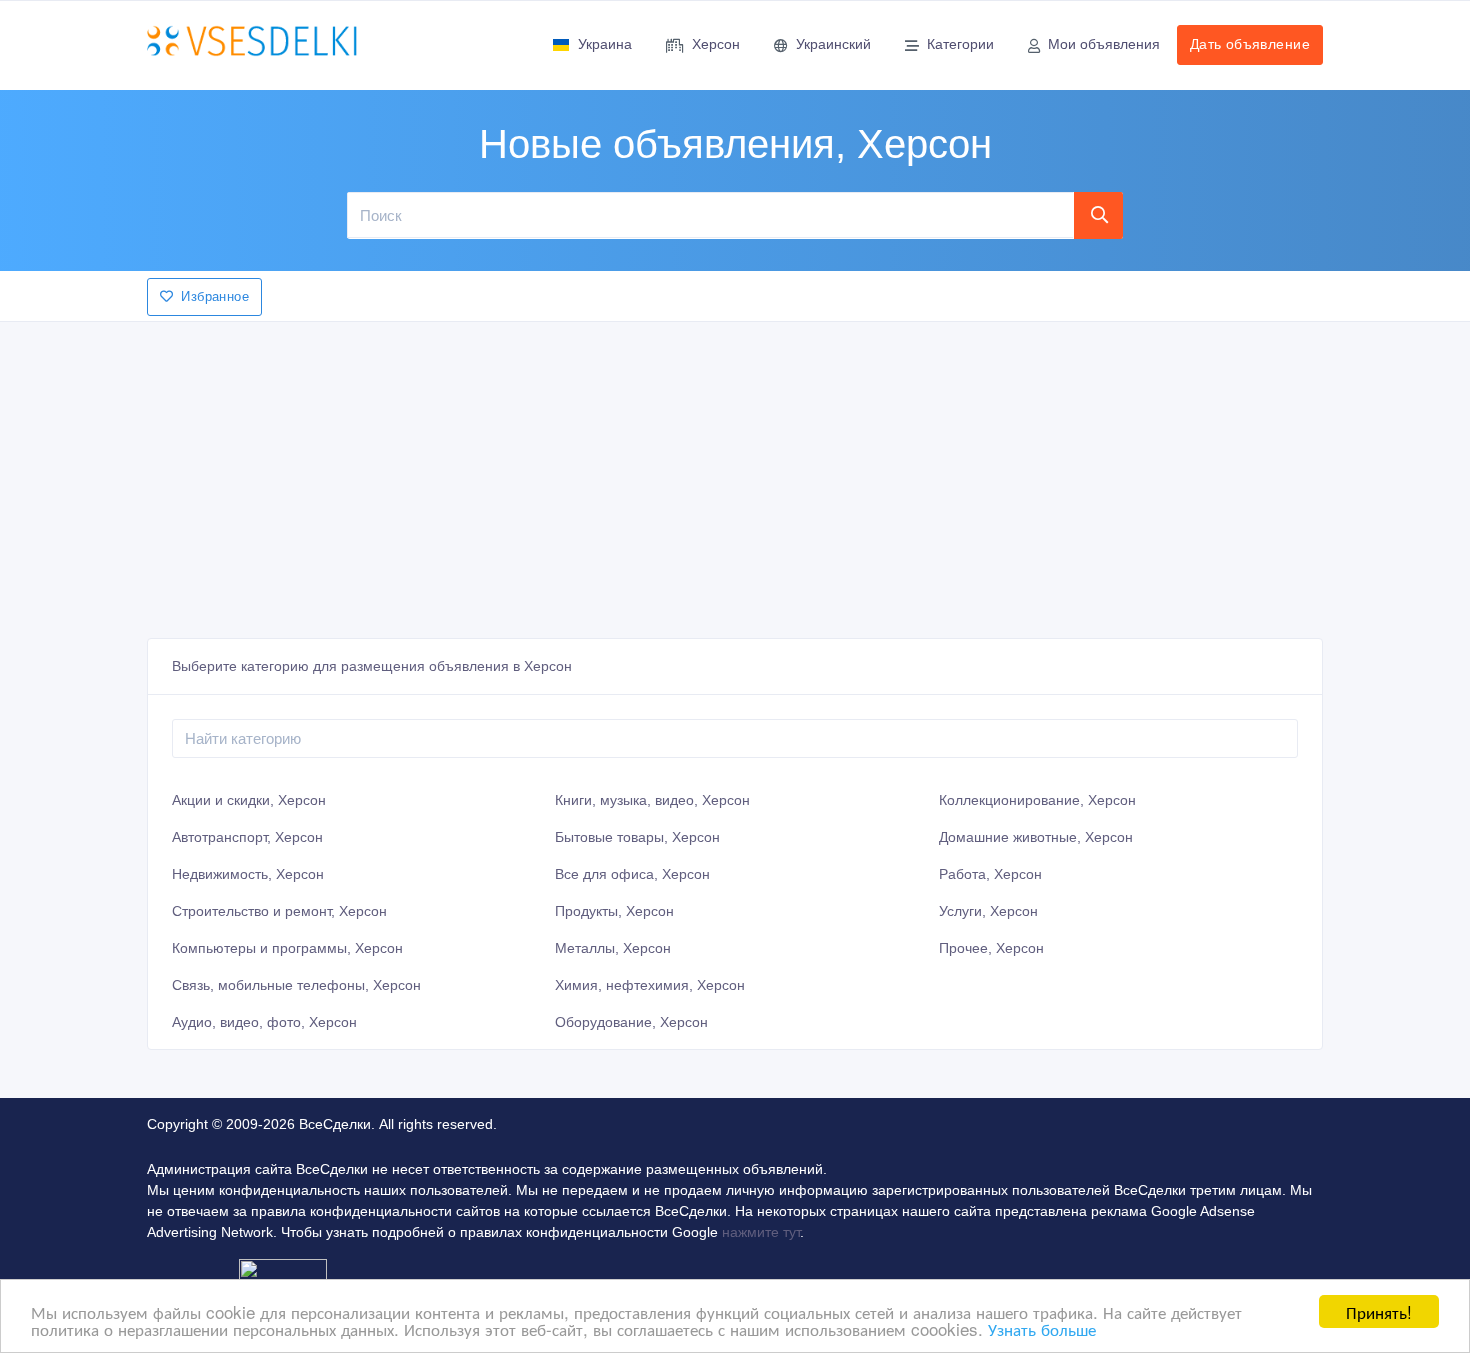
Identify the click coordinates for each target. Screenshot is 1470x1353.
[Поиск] (1099, 215)
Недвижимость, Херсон (248, 874)
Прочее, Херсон (991, 948)
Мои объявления (1104, 44)
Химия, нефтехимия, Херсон (650, 985)
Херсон (716, 44)
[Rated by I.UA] (283, 1273)
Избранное (215, 296)
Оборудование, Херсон (631, 1022)
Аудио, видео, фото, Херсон (264, 1022)
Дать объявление (1250, 44)
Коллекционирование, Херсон (1037, 800)
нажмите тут (761, 1232)
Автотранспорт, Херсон (247, 837)
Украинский (833, 44)
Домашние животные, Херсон (1036, 837)
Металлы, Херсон (613, 948)
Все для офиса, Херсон (632, 874)
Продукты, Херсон (614, 911)
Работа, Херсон (990, 874)
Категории (960, 44)
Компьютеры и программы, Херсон (287, 948)
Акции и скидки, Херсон (249, 800)
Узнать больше (1042, 1328)
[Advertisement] (735, 474)
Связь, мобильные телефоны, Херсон (296, 985)
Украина (605, 44)
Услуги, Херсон (988, 911)
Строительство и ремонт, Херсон (279, 911)
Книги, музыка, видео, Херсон (652, 800)
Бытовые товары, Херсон (637, 837)
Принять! (1379, 1311)
